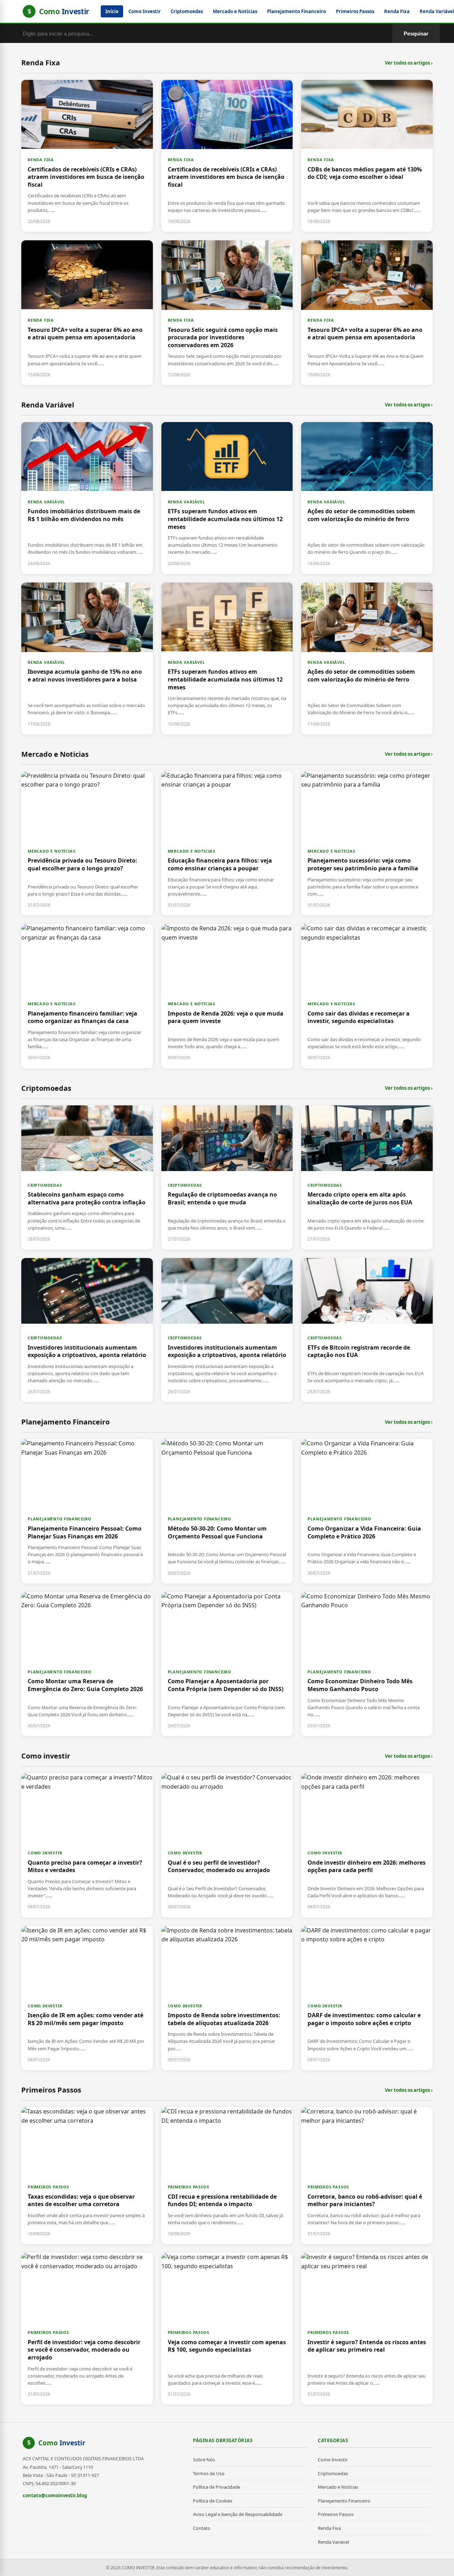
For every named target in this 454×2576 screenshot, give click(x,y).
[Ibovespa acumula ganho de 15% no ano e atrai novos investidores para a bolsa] (87, 658)
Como (62, 2443)
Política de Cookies (213, 2501)
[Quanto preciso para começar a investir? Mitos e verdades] (87, 1845)
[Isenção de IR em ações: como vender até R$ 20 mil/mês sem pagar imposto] (87, 1998)
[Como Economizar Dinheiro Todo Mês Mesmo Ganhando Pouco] (367, 1664)
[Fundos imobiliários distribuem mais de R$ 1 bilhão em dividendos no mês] (87, 498)
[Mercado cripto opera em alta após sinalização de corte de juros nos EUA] (367, 1177)
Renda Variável (333, 2542)
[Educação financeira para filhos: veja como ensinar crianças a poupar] (227, 843)
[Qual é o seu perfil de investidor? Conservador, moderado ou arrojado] (227, 1845)
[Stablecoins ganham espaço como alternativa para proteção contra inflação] (87, 1177)
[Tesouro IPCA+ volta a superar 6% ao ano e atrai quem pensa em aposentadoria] (87, 313)
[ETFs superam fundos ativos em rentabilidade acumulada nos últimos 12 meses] (227, 498)
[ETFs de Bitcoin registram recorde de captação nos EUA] (367, 1330)
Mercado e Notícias (235, 11)
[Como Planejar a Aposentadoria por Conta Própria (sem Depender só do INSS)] (227, 1664)
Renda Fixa (397, 11)
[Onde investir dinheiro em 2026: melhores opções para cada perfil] (367, 1845)
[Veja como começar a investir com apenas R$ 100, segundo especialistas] (227, 2329)
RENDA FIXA (41, 160)
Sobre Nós (204, 2460)
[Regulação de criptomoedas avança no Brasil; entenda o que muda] (227, 1177)
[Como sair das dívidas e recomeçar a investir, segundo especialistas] (367, 996)
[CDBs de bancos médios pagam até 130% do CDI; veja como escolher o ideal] (367, 156)
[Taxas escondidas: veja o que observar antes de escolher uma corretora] (87, 2176)
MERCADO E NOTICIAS (51, 851)
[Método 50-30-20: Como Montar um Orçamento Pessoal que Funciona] (227, 1511)
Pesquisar (416, 34)
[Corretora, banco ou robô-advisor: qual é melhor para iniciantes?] (367, 2176)
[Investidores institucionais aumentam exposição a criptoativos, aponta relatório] (87, 1330)
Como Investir (145, 11)
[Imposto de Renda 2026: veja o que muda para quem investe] (227, 996)
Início (112, 11)
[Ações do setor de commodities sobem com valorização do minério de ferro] (367, 498)
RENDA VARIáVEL (46, 502)
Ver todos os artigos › (409, 63)
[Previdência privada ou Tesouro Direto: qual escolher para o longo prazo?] (87, 843)
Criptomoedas (187, 11)
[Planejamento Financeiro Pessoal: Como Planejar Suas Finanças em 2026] (87, 1511)
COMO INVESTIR (45, 1853)
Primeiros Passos (355, 11)
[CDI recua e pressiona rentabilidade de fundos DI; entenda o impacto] (227, 2176)
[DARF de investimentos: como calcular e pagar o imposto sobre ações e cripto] (367, 1998)
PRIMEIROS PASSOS (48, 2187)
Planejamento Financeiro (297, 11)
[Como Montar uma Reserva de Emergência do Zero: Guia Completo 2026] (87, 1664)
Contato (202, 2528)
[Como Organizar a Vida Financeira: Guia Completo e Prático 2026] (367, 1511)
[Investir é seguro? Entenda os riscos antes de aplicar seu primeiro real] (367, 2329)
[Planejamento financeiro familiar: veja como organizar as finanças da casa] (87, 996)
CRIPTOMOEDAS (45, 1185)
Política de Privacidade (217, 2487)
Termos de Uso (209, 2473)
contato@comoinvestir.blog (55, 2495)
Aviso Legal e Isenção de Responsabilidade (238, 2514)
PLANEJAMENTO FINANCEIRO (59, 1519)
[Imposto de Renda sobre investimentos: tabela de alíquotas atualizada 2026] (227, 1998)
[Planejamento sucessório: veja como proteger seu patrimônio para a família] (367, 843)
